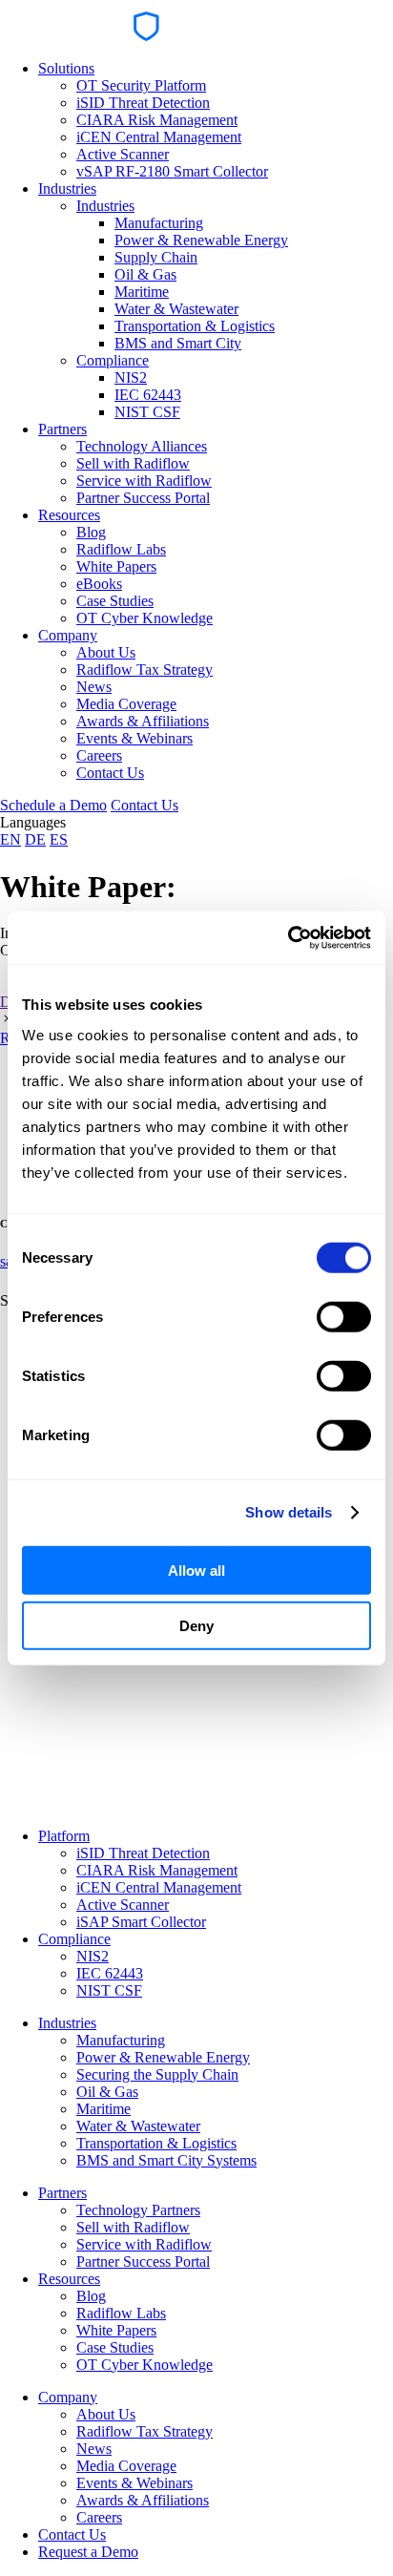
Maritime (142, 292)
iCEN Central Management (159, 137)
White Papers (116, 566)
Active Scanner (123, 154)
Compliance (113, 360)
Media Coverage (126, 704)
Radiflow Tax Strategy (145, 670)
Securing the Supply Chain (157, 2074)
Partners (62, 429)
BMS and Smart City (178, 343)
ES (59, 839)
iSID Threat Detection (143, 103)
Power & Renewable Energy (201, 240)
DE (35, 839)
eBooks (99, 584)
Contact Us (110, 773)
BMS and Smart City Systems (166, 2160)
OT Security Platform (141, 85)
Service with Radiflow (144, 481)
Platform (64, 1836)
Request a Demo (88, 2552)
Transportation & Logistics (195, 326)
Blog (91, 532)
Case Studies (115, 601)
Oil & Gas (145, 274)
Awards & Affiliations (143, 721)
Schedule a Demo (53, 805)
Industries (67, 188)
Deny (196, 1626)
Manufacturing (159, 223)
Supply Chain (156, 257)
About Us (106, 652)
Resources (69, 515)
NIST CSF (147, 412)
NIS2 (131, 377)
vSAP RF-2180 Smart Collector (172, 171)
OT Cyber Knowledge (145, 618)
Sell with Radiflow (133, 463)
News (94, 687)
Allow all (196, 1570)
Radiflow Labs (121, 549)
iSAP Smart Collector (141, 1922)
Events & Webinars (134, 738)
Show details (289, 1512)
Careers (99, 755)
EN (10, 839)
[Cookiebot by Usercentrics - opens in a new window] (288, 937)
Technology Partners (138, 2210)
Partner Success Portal (143, 498)
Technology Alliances (142, 446)
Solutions (66, 68)
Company (68, 635)
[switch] (344, 1316)
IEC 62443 (148, 395)
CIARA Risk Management (157, 120)
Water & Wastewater (176, 309)
